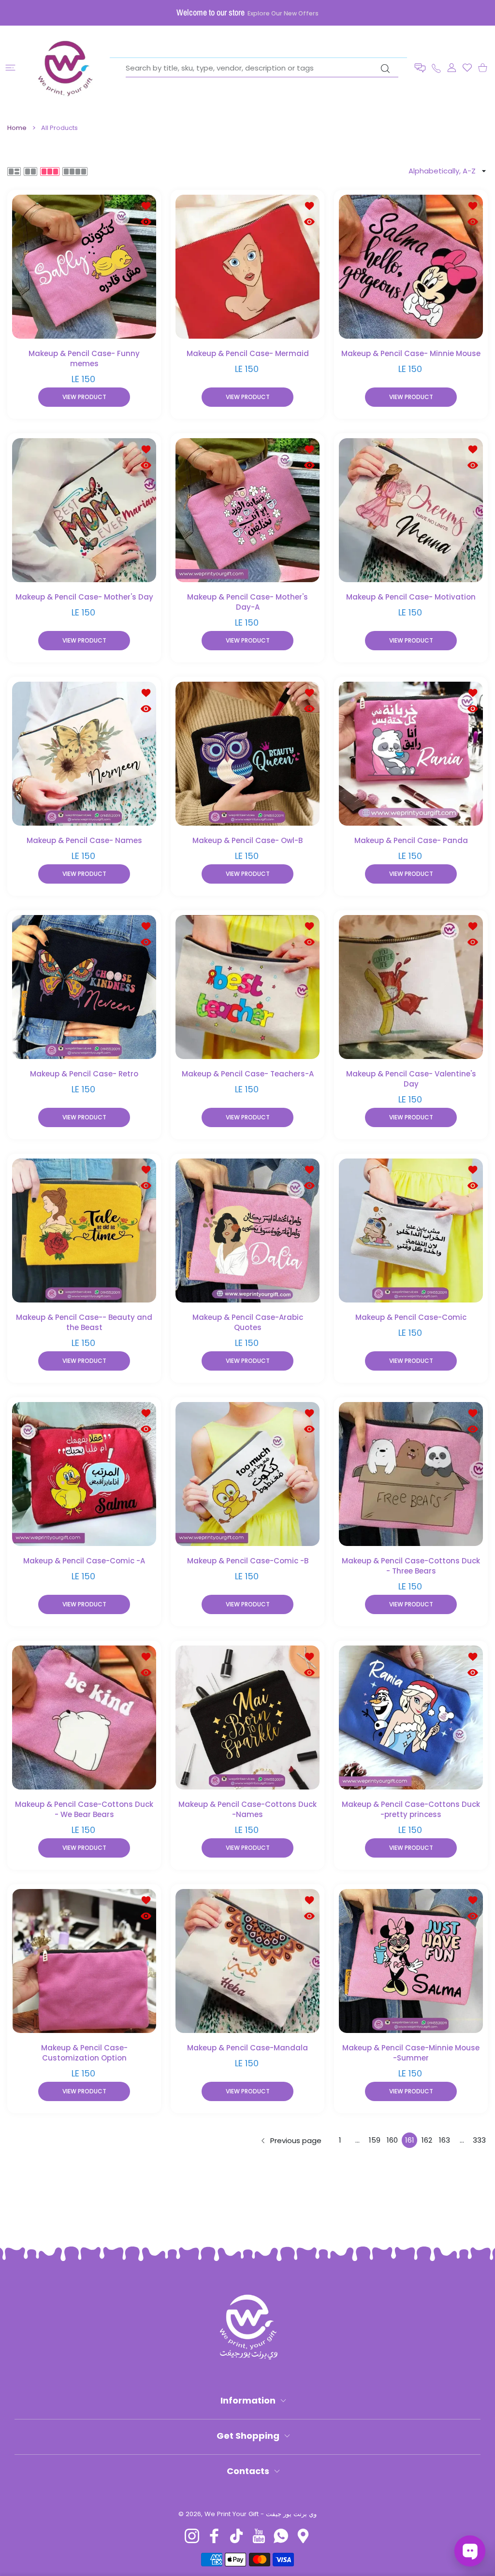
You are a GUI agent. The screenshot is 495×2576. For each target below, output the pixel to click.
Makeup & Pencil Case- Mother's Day (84, 597)
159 (375, 2140)
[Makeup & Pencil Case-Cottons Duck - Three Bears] (411, 1474)
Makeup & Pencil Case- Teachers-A (248, 1074)
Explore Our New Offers (283, 13)
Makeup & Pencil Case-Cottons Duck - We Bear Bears (84, 1809)
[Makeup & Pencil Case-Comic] (411, 1231)
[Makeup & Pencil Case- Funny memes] (84, 267)
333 (479, 2140)
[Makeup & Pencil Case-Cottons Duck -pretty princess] (411, 1717)
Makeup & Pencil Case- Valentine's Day (411, 1079)
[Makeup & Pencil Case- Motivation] (411, 510)
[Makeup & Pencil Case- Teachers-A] (247, 987)
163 (444, 2140)
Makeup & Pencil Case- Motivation (411, 597)
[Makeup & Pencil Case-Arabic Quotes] (247, 1231)
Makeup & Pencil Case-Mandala (247, 2048)
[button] (420, 68)
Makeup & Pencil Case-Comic (411, 1317)
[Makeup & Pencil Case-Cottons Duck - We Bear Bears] (84, 1717)
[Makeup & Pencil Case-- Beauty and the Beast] (84, 1231)
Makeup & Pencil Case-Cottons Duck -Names (247, 1809)
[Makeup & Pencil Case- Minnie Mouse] (411, 267)
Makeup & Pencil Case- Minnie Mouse (411, 353)
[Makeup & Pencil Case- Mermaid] (247, 267)
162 (427, 2140)
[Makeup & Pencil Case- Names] (84, 754)
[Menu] (10, 68)
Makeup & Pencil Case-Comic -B (248, 1561)
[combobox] (262, 68)
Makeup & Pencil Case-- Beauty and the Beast (84, 1322)
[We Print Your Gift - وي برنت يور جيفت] (66, 68)
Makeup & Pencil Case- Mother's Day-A (247, 602)
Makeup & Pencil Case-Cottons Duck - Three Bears (411, 1566)
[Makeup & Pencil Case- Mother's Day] (84, 510)
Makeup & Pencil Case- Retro (84, 1074)
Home (17, 128)
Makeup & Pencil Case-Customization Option (84, 2053)
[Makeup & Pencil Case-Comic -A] (84, 1474)
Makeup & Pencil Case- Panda (411, 840)
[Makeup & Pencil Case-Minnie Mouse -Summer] (411, 1961)
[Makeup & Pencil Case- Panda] (411, 754)
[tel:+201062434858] (436, 67)
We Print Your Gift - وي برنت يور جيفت (261, 2514)
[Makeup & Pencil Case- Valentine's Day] (411, 987)
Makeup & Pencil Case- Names (84, 840)
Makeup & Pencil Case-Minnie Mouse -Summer (411, 2053)
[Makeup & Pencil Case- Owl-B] (247, 754)
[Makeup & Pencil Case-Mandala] (247, 1961)
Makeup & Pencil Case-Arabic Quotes (248, 1322)
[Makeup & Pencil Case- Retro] (84, 987)
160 (392, 2140)
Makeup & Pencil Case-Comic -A (84, 1561)
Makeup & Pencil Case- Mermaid (248, 353)
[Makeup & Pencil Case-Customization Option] (84, 1961)
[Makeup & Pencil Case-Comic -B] (247, 1474)
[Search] (385, 69)
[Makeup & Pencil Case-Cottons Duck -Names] (247, 1717)
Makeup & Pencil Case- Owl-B (247, 840)
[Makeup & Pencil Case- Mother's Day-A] (247, 510)
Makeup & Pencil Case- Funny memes (84, 358)
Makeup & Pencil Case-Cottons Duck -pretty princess (411, 1809)
